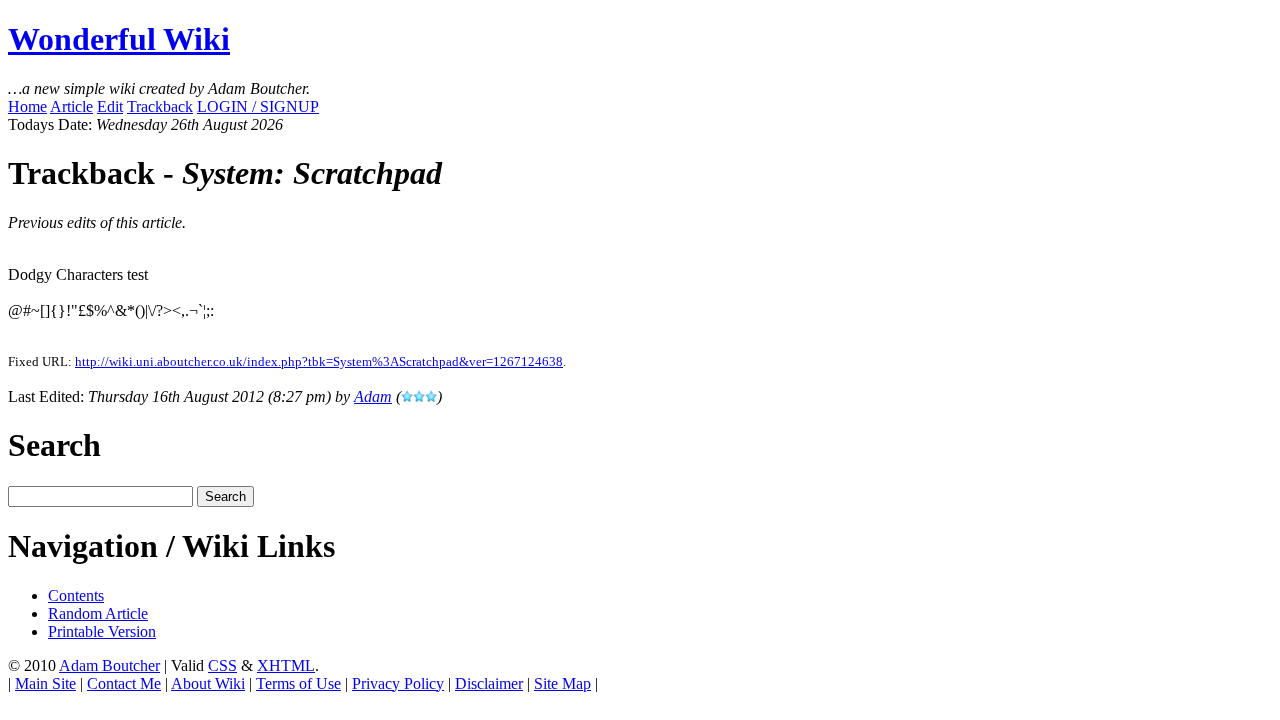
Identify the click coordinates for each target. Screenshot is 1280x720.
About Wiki (208, 683)
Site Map (562, 683)
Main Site (45, 683)
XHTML (286, 665)
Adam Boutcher (109, 665)
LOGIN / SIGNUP (258, 106)
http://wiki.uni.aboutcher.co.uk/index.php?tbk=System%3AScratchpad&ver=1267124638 (319, 361)
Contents (76, 595)
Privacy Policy (398, 683)
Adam (373, 396)
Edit (110, 106)
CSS (222, 665)
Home (27, 106)
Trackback (160, 106)
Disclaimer (489, 683)
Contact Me (124, 683)
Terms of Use (298, 683)
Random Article (98, 613)
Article (71, 106)
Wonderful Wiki (119, 39)
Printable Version (102, 631)
